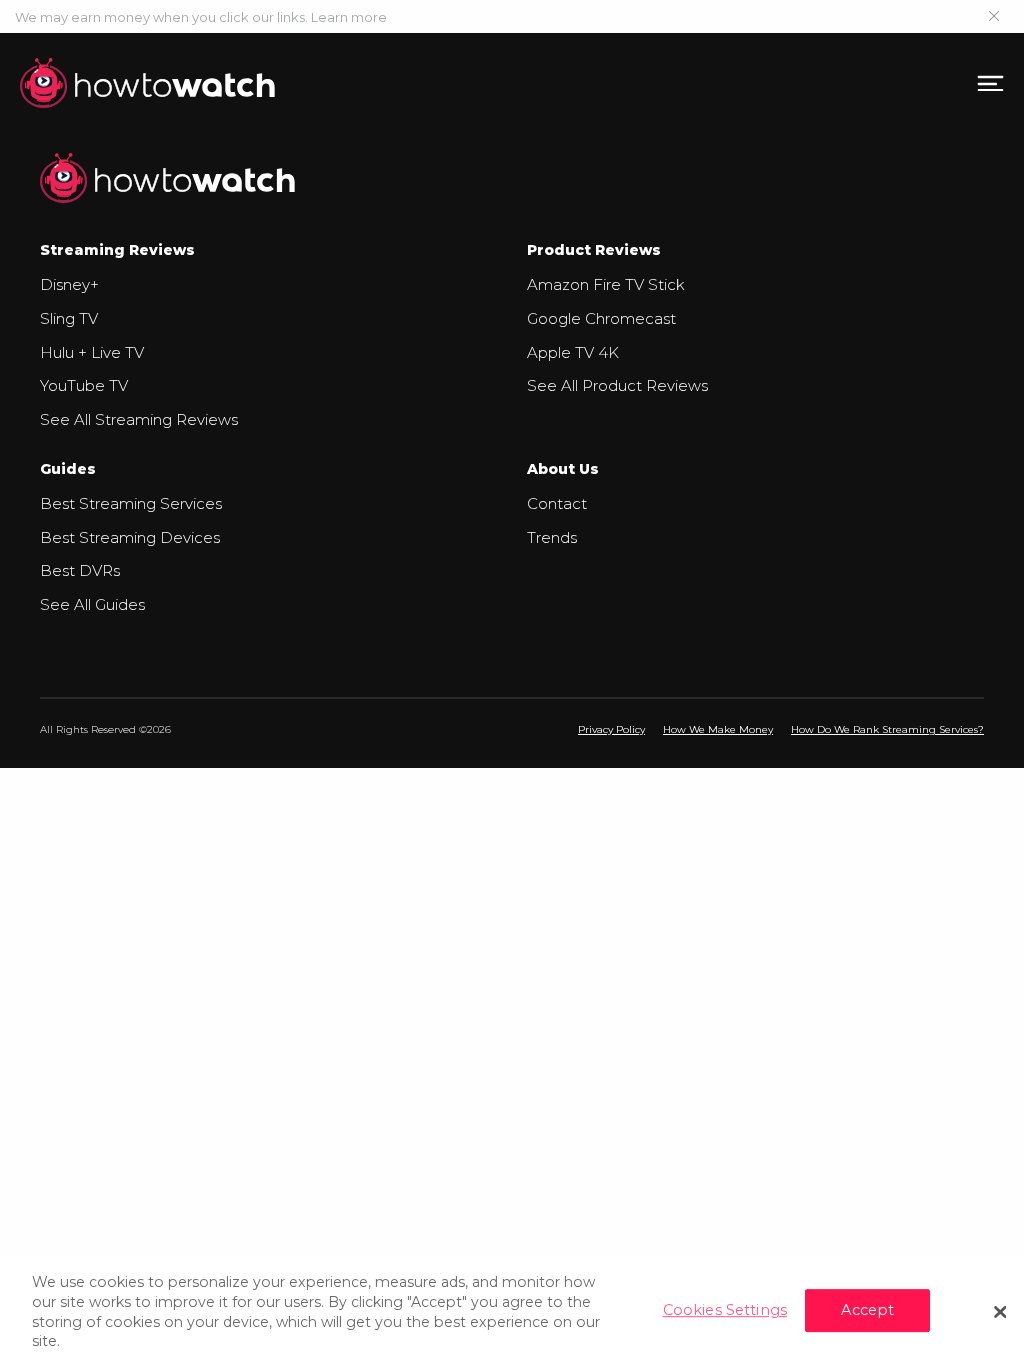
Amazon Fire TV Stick (606, 284)
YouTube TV (84, 385)
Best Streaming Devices (130, 537)
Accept (867, 1310)
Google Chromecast (601, 318)
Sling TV (69, 318)
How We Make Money (718, 729)
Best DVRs (80, 570)
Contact (557, 503)
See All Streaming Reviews (139, 419)
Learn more (349, 17)
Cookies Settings (725, 1310)
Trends (552, 537)
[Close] (1000, 1312)
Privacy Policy (611, 729)
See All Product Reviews (617, 385)
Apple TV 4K (573, 352)
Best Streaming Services (131, 503)
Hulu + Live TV (92, 352)
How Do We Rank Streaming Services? (887, 729)
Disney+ (69, 284)
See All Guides (92, 604)
